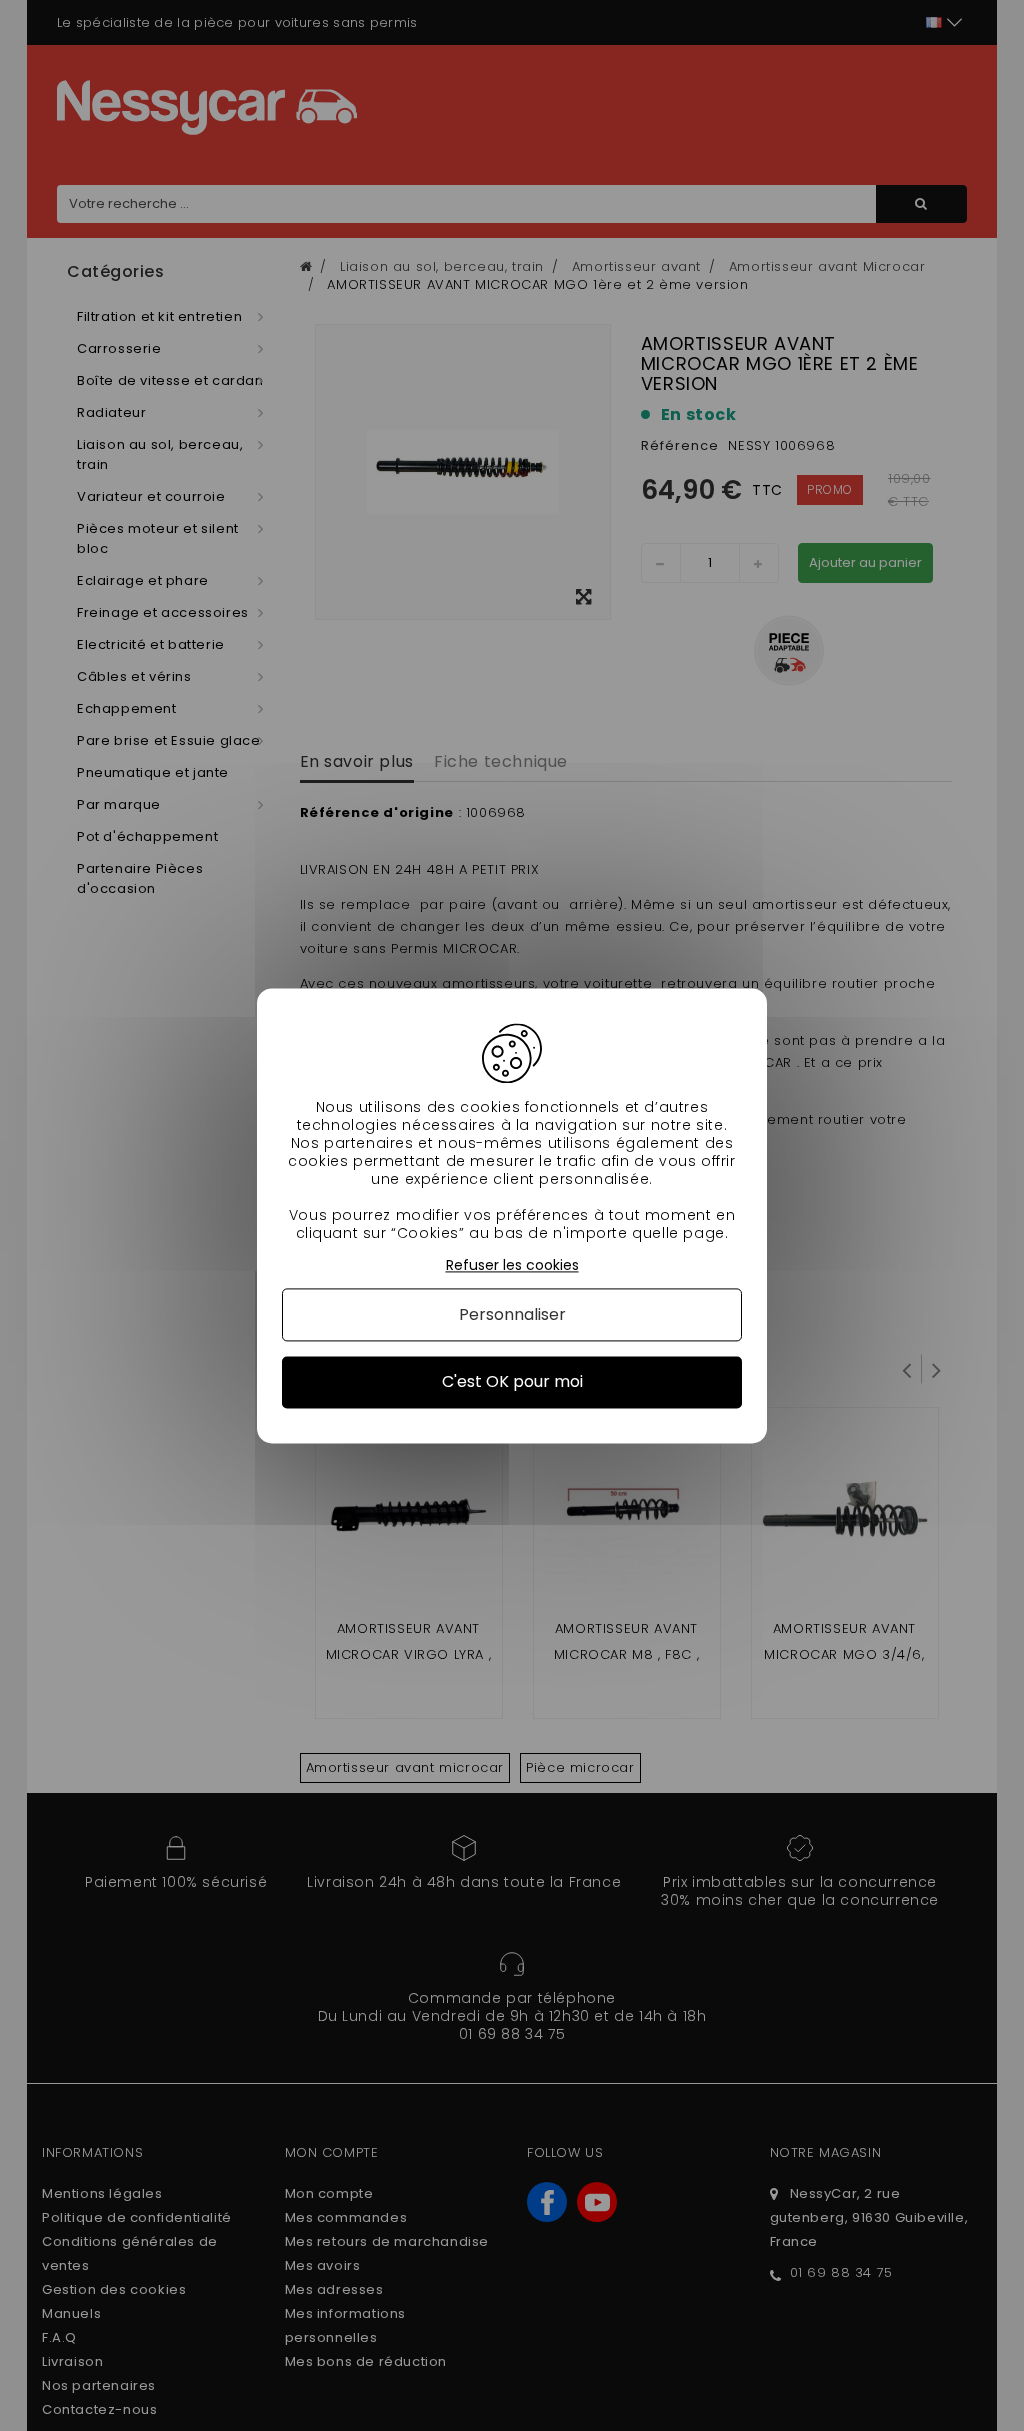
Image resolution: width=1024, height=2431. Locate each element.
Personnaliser (512, 1315)
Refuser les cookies (512, 1265)
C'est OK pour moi (512, 1382)
